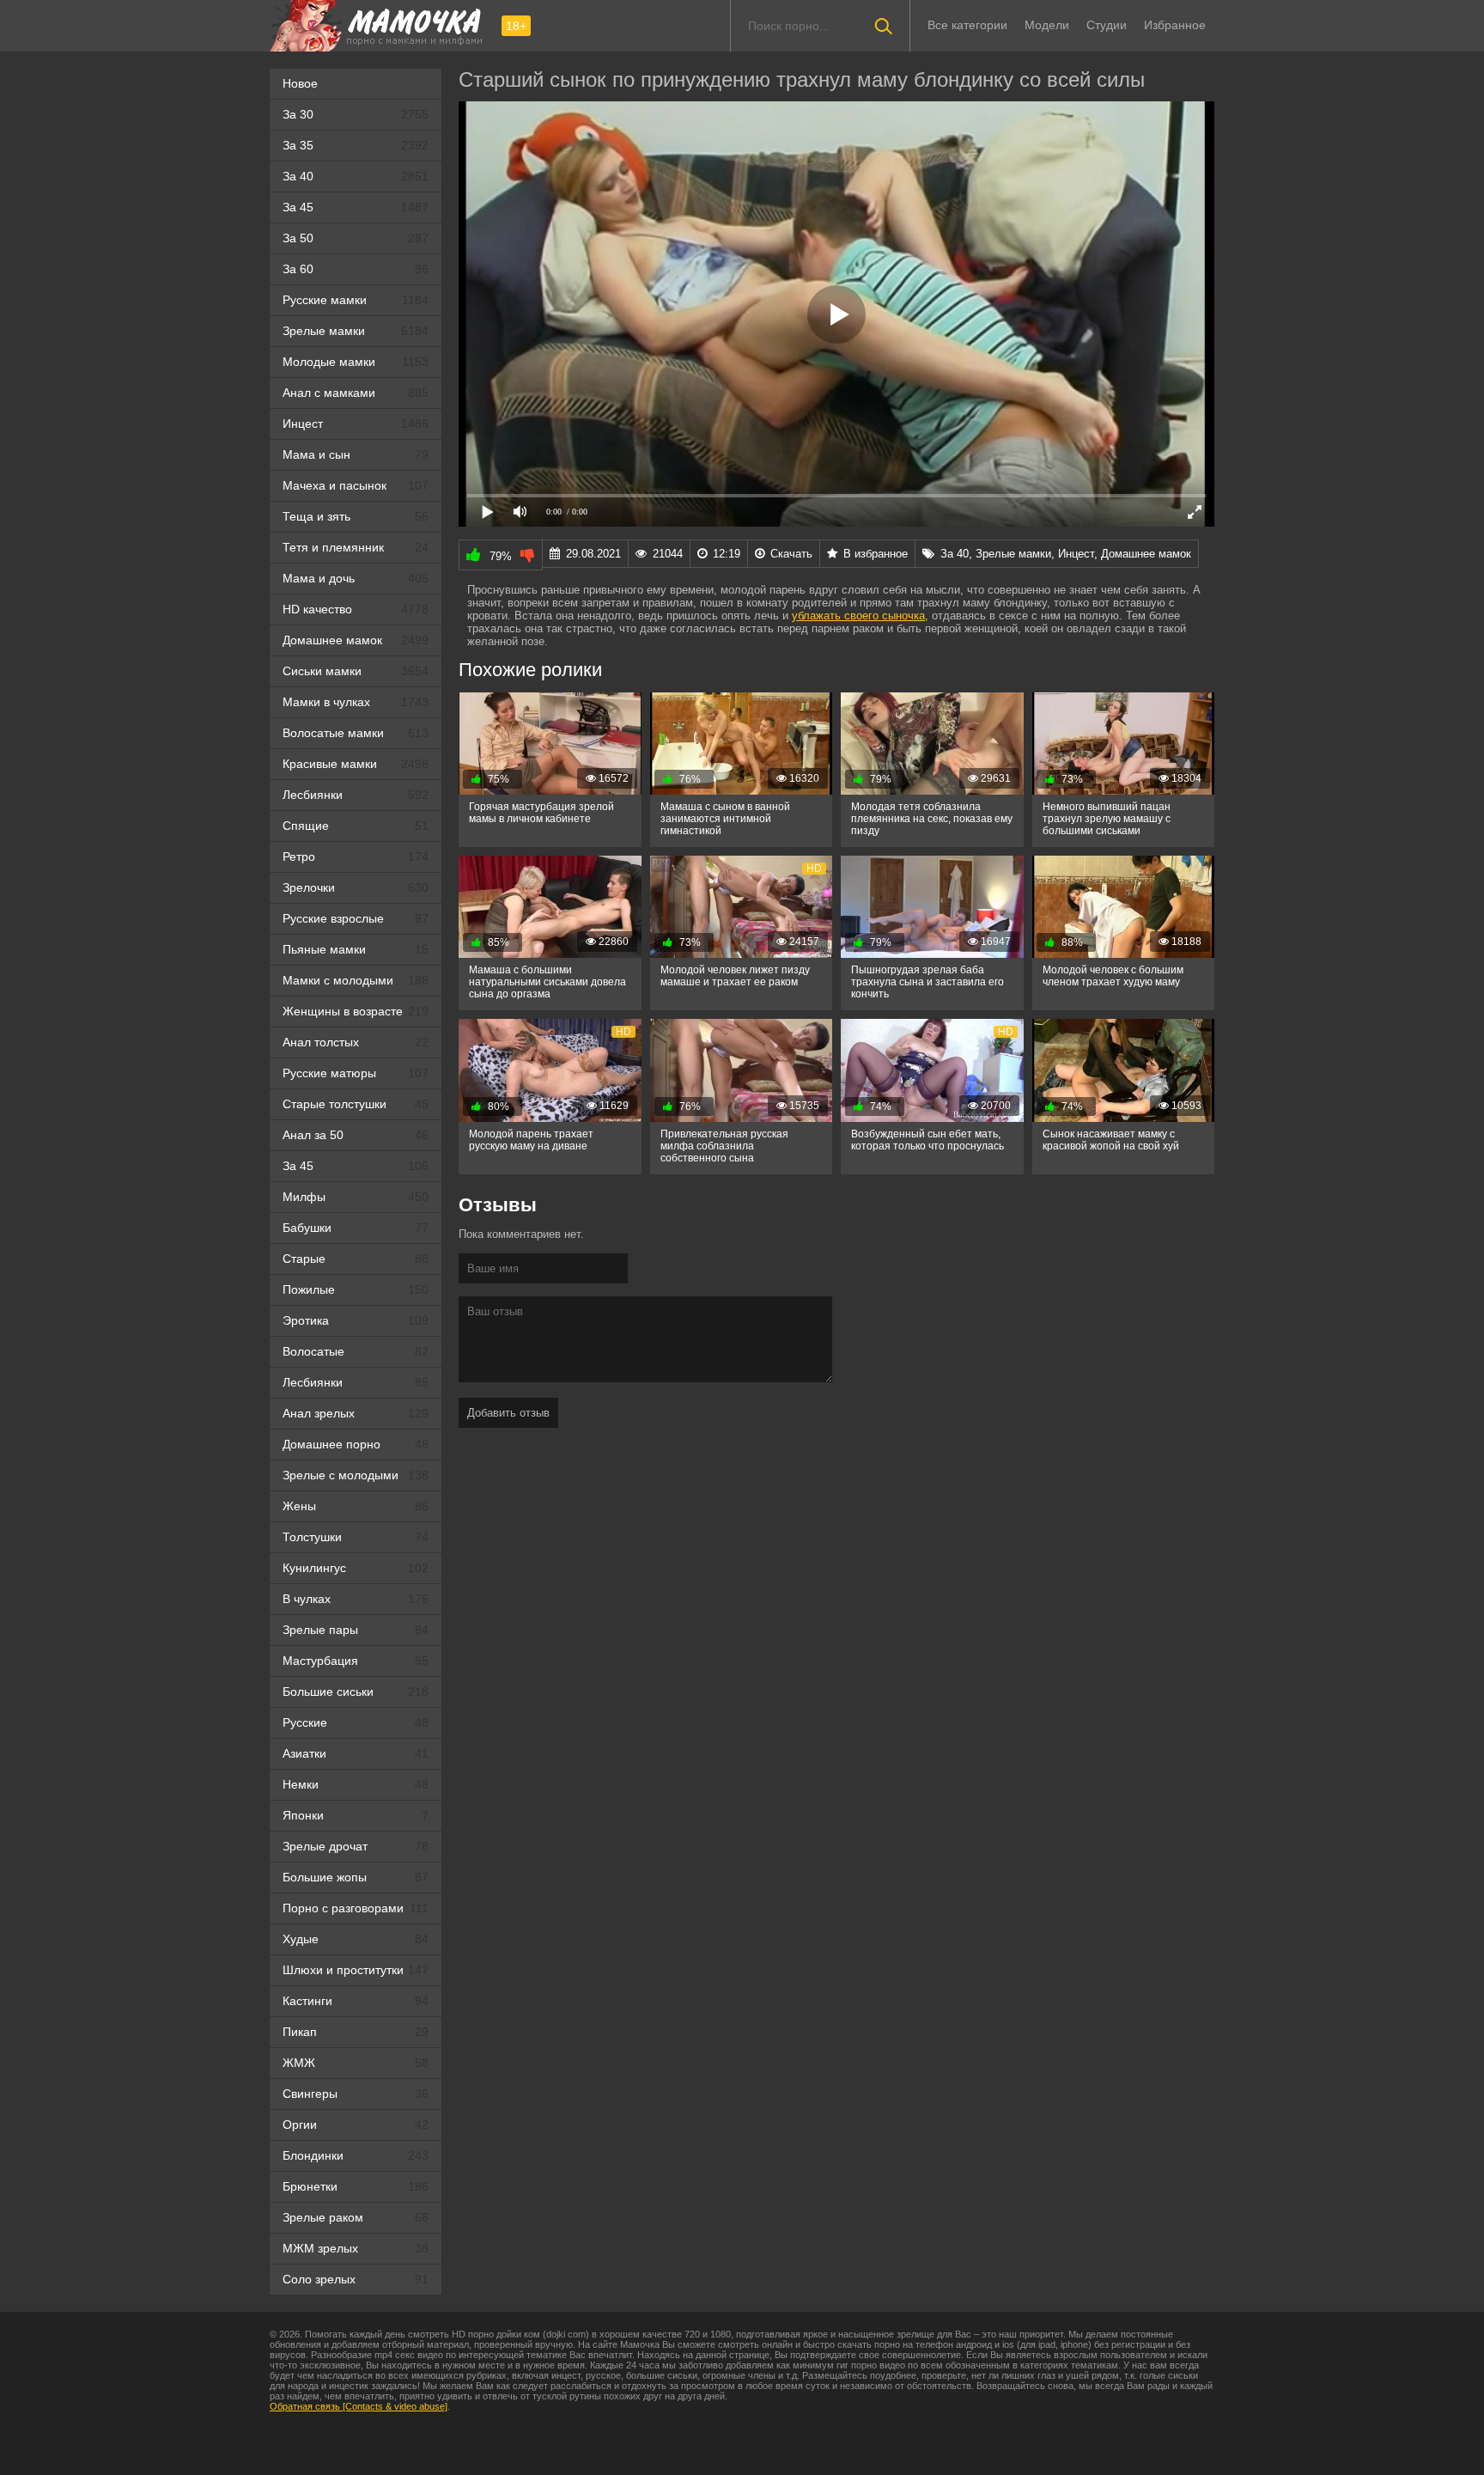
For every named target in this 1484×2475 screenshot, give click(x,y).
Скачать (791, 554)
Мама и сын (356, 454)
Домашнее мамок (356, 640)
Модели (1047, 25)
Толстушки (356, 1537)
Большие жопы (356, 1877)
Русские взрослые (356, 918)
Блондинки (356, 2155)
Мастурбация (356, 1661)
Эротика (356, 1320)
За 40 (356, 176)
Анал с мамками (356, 393)
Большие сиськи (356, 1692)
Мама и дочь (356, 578)
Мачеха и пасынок (356, 485)
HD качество (356, 609)
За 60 (356, 269)
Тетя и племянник (356, 547)
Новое (300, 83)
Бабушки (356, 1228)
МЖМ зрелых (356, 2248)
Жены (356, 1506)
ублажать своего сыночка (858, 616)
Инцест (356, 424)
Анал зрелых (356, 1413)
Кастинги (356, 2001)
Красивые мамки (356, 764)
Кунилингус (356, 1568)
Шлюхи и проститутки (356, 1970)
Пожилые (356, 1289)
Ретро (356, 856)
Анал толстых (356, 1042)
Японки (356, 1815)
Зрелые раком (356, 2217)
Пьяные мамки (356, 949)
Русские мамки (356, 300)
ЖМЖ (356, 2063)
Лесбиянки (356, 795)
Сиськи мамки (356, 671)
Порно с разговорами (356, 1908)
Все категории (967, 25)
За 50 (356, 238)
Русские (356, 1722)
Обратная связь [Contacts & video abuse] (359, 2406)
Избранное (1175, 25)
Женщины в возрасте (356, 1011)
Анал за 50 (356, 1135)
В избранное (876, 554)
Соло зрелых (356, 2279)
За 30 (356, 114)
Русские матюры (356, 1073)
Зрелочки (356, 887)
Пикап (356, 2032)
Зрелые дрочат (356, 1846)
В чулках (356, 1599)
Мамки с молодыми (356, 980)
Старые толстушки (356, 1104)
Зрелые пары (356, 1630)
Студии (1107, 25)
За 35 (356, 145)
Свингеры (356, 2094)
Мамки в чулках (356, 702)
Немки (356, 1784)
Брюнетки (356, 2186)
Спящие (356, 826)
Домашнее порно (356, 1444)
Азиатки (356, 1753)
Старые (356, 1259)
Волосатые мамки (356, 733)
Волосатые (356, 1351)
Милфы (356, 1197)
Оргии (356, 2124)
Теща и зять (356, 516)
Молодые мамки (356, 362)
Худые (356, 1939)
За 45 (356, 207)
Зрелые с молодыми (356, 1475)
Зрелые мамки (356, 331)
